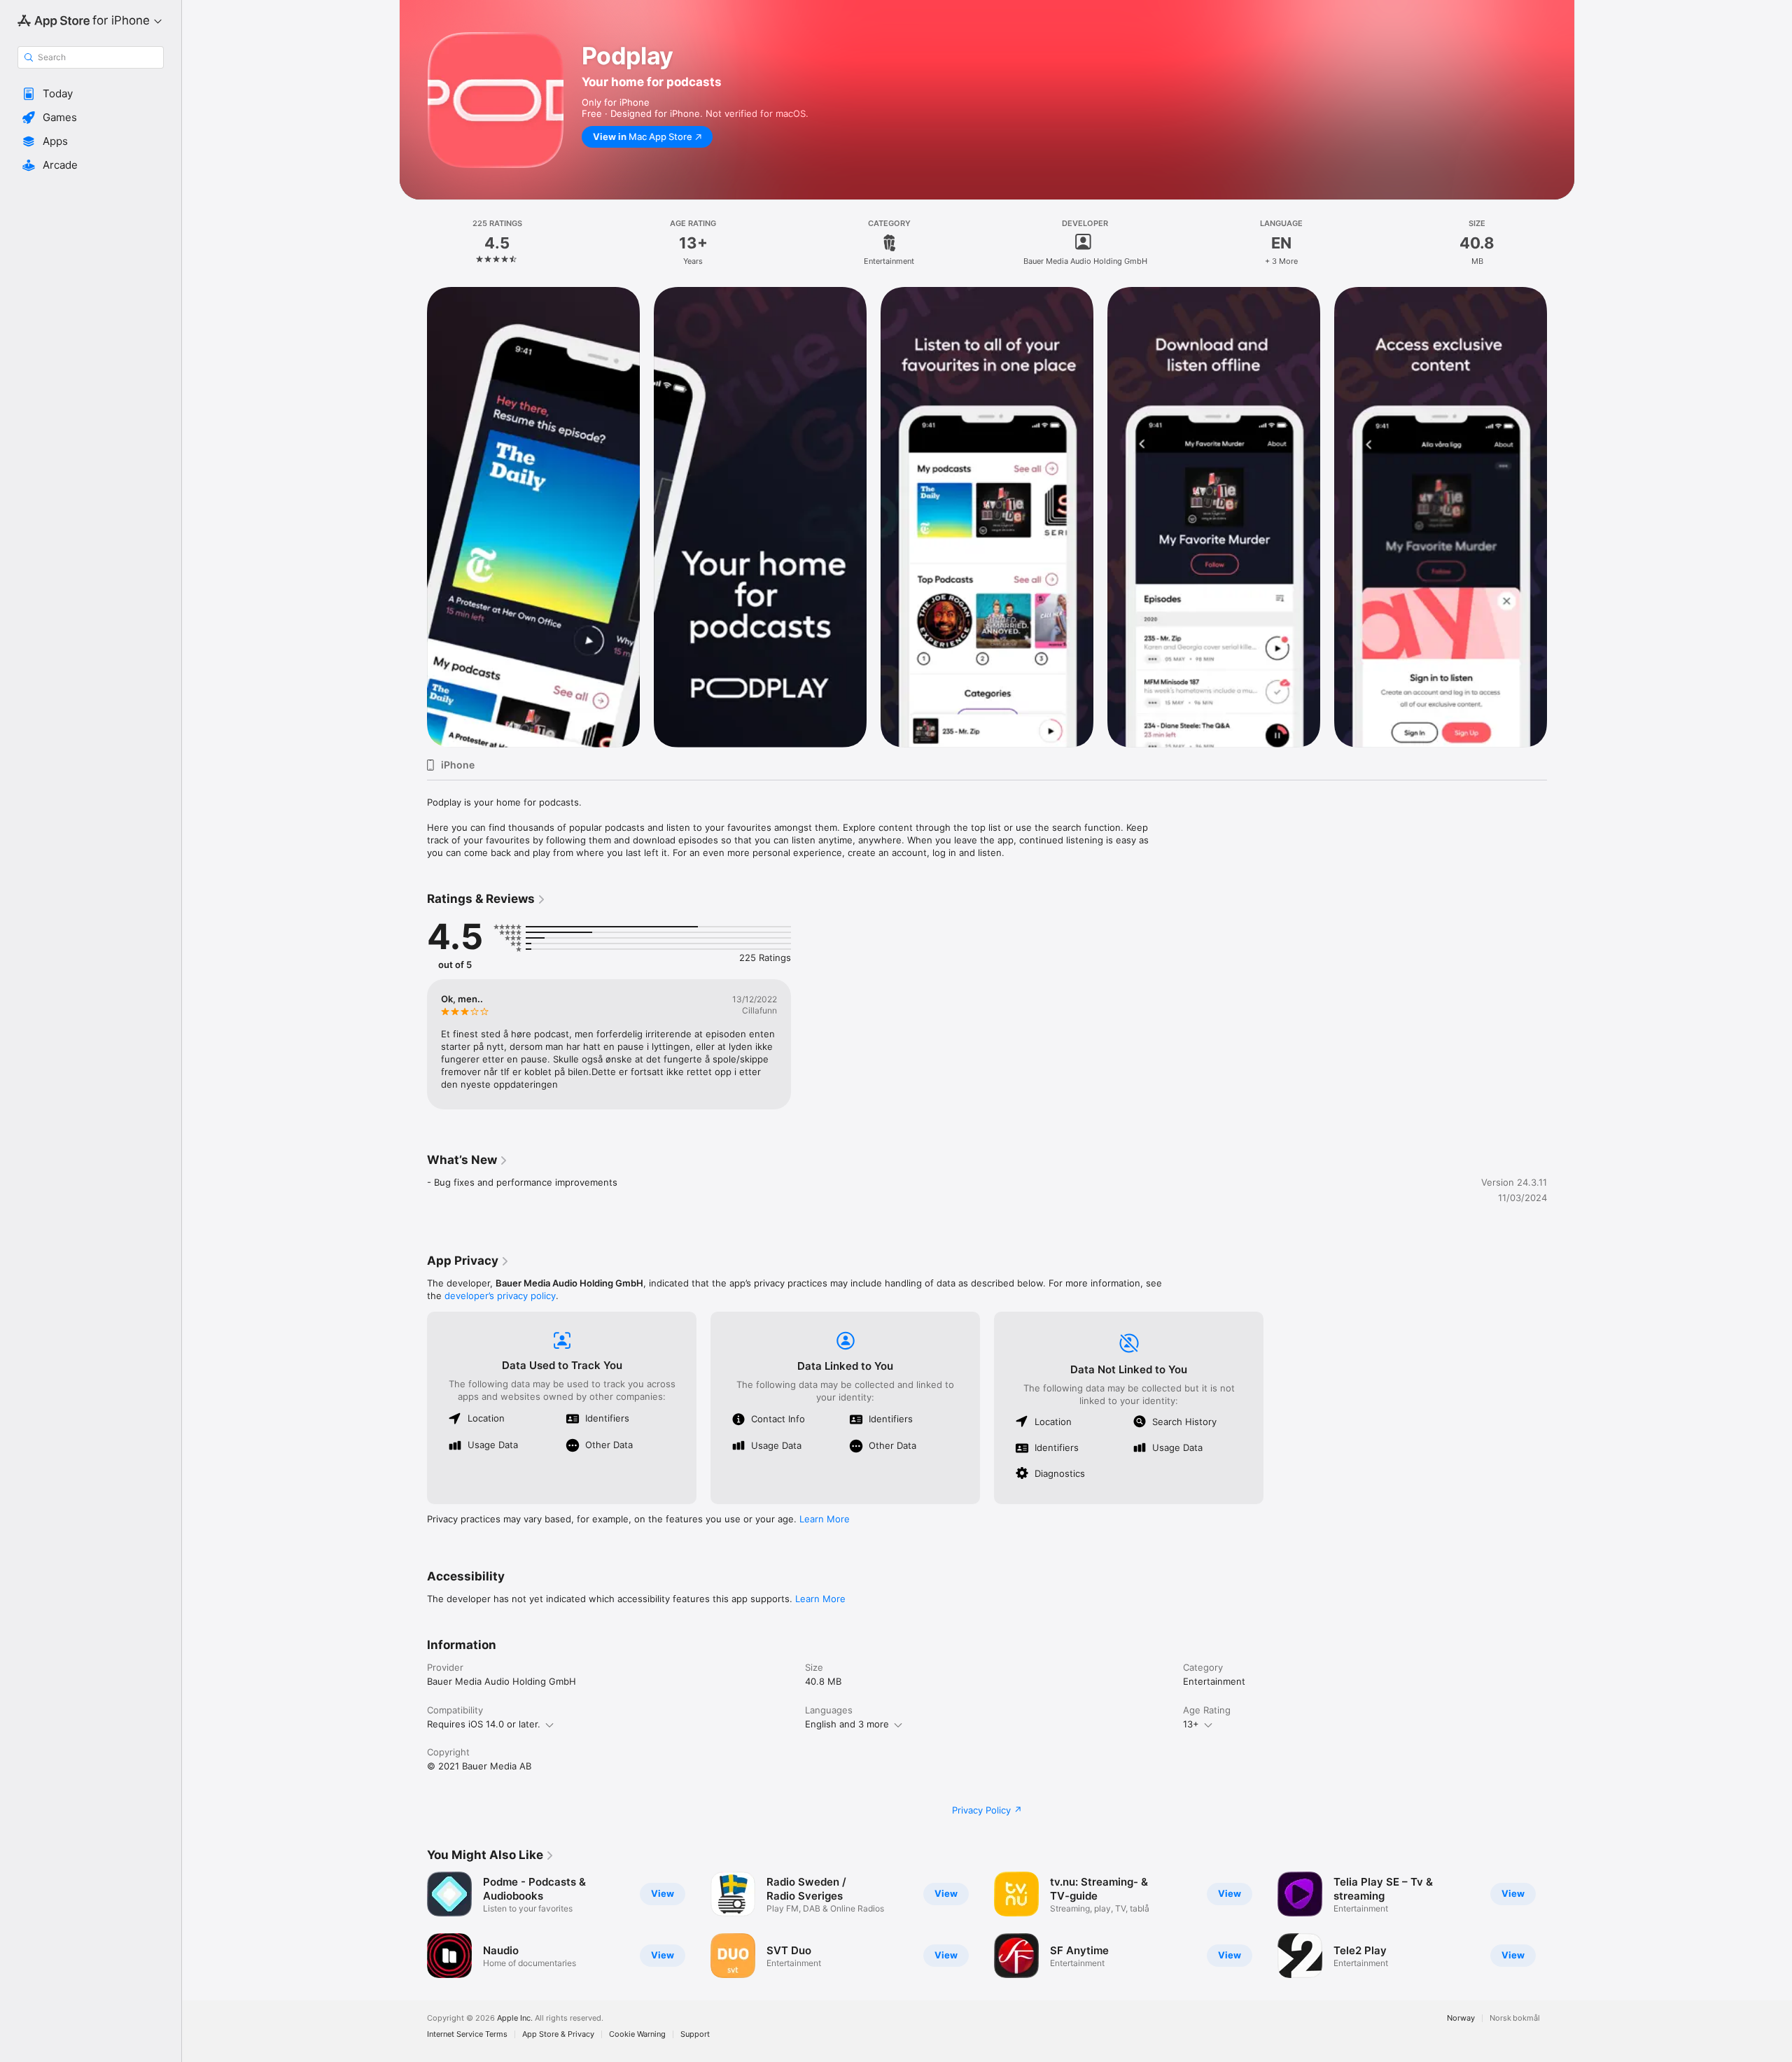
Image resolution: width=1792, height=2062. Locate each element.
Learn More (825, 1519)
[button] (91, 94)
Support (695, 2034)
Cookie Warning (637, 2034)
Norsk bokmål (1515, 2018)
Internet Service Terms (467, 2034)
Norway (1461, 2018)
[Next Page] (1561, 1925)
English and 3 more (847, 1724)
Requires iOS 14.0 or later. (484, 1724)
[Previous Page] (413, 1925)
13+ (1191, 1724)
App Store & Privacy (558, 2034)
